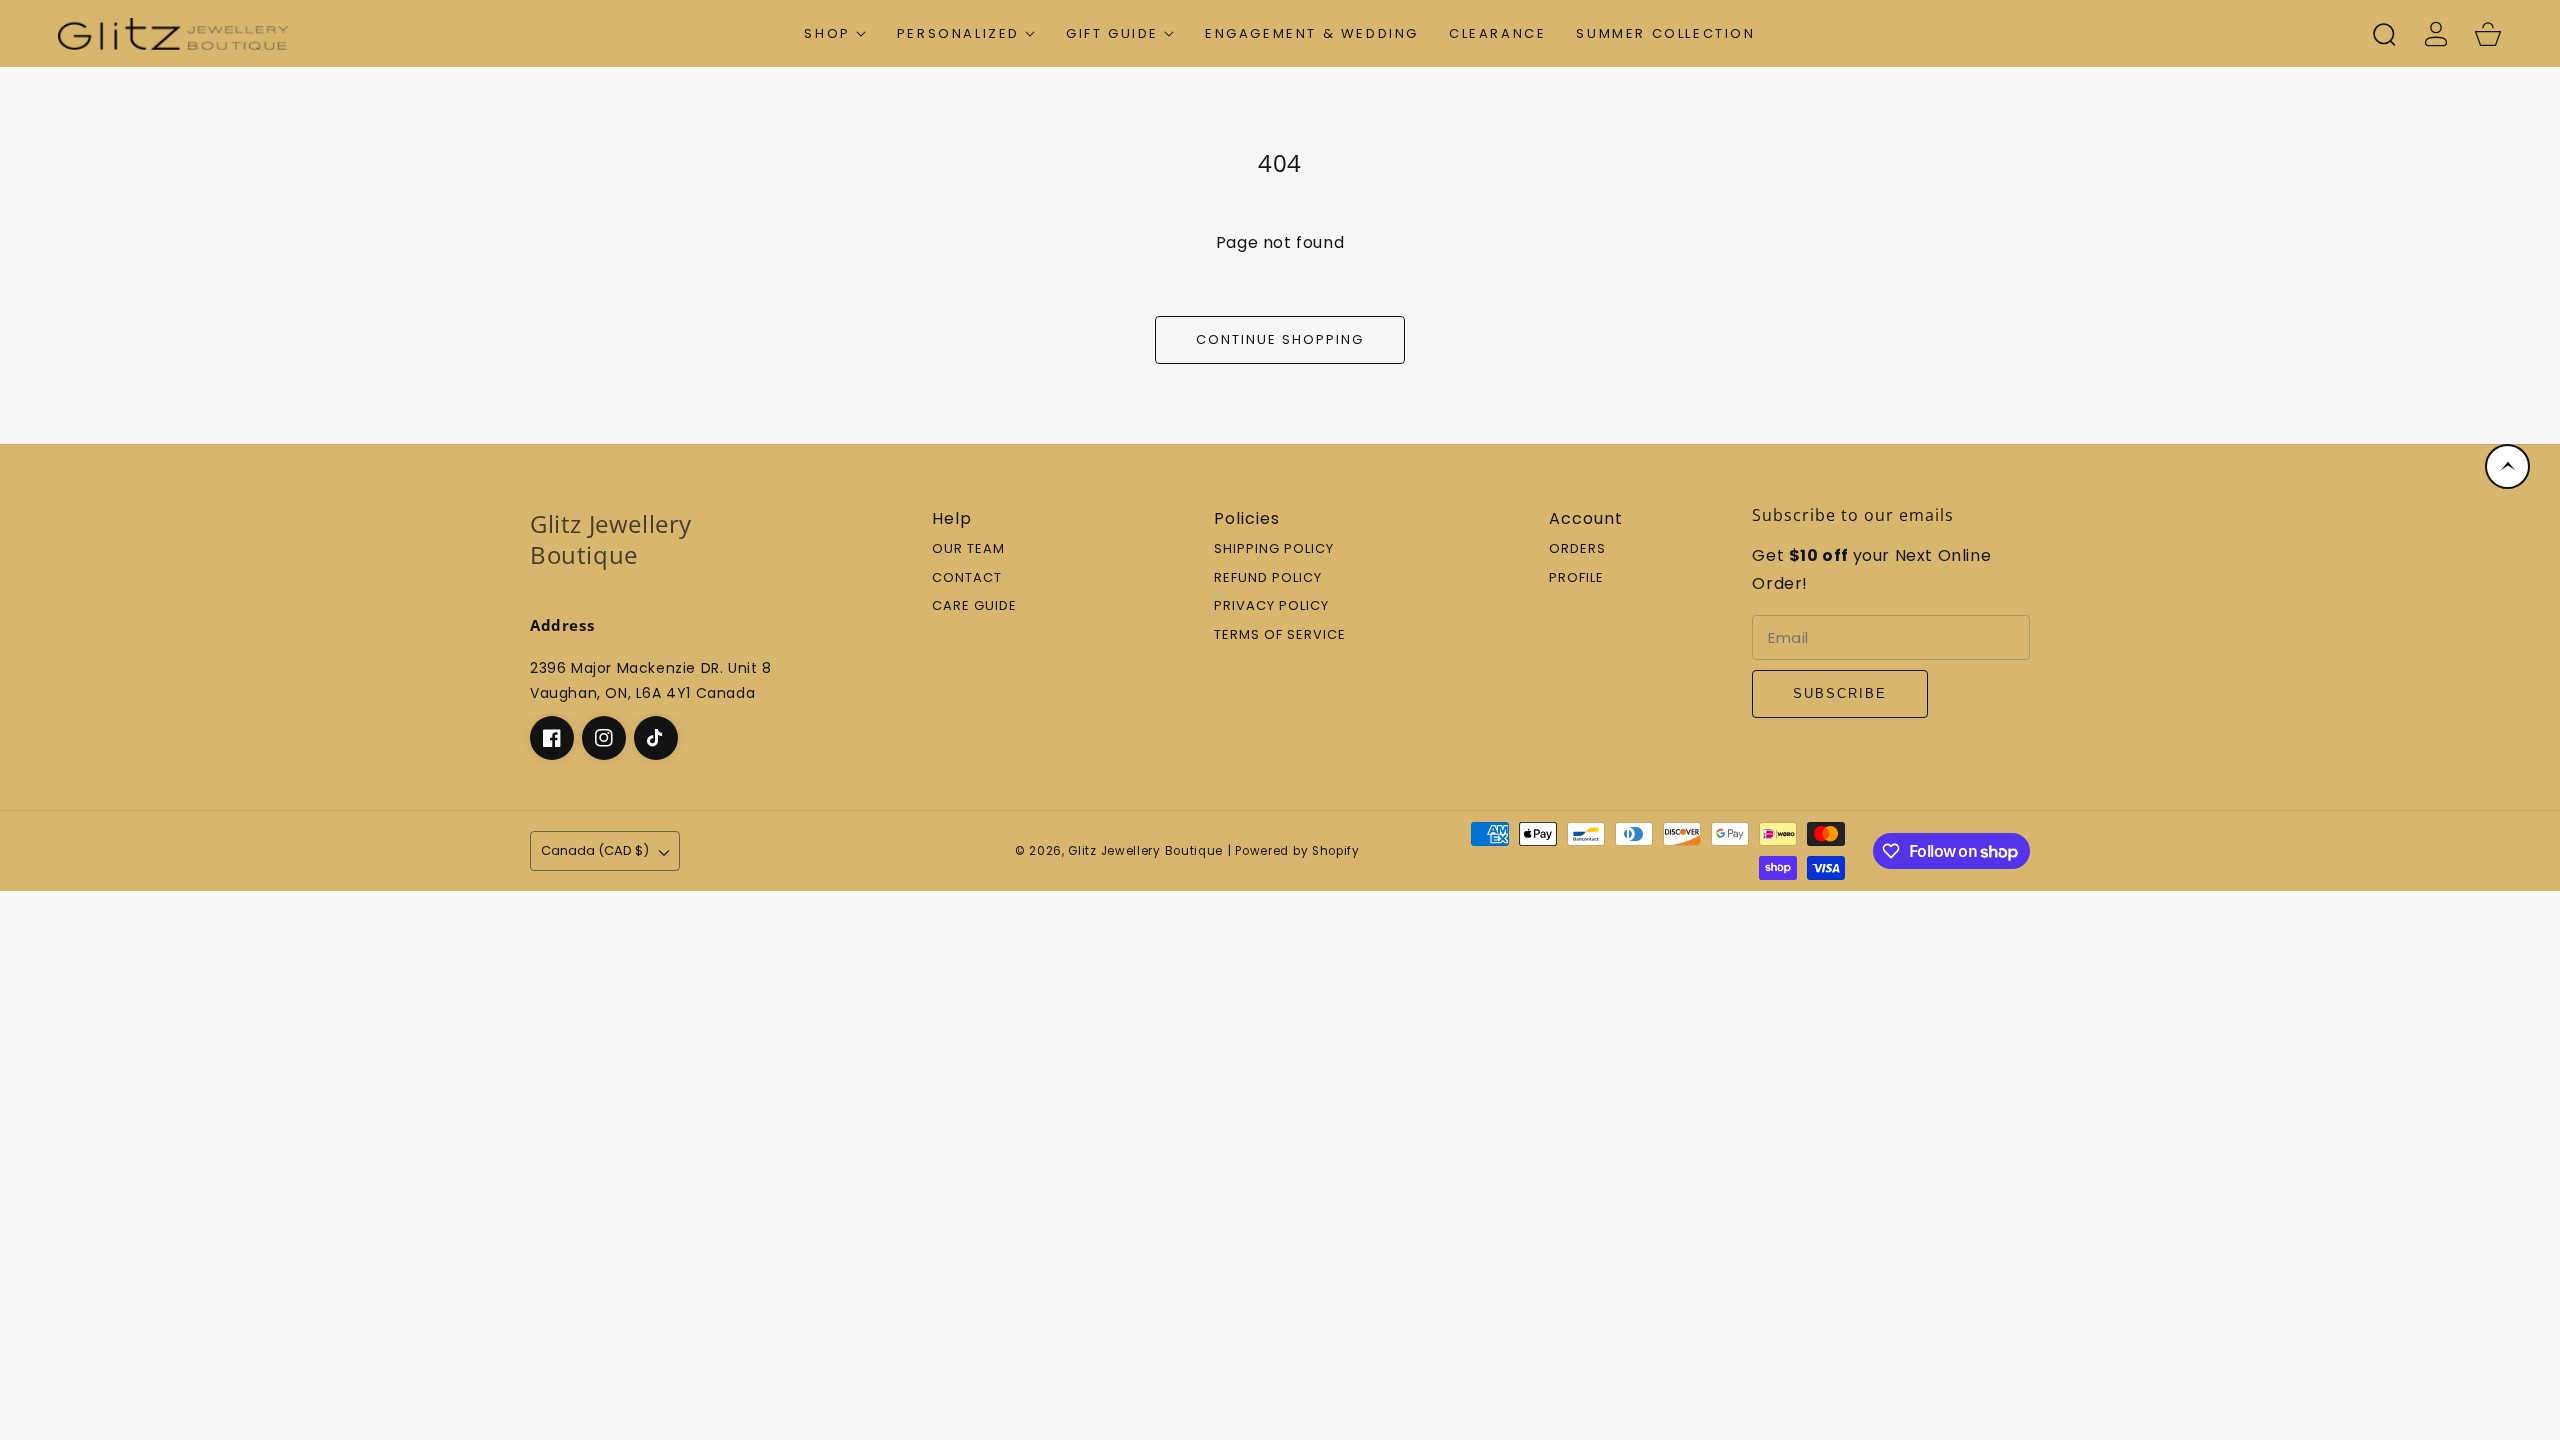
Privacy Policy (1271, 606)
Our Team (968, 549)
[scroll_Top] (2507, 466)
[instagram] (604, 738)
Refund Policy (1268, 578)
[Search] (2384, 34)
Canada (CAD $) (595, 850)
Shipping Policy (1274, 549)
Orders (1577, 549)
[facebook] (552, 738)
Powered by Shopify (1297, 851)
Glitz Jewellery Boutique (1145, 851)
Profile (1576, 578)
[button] (835, 33)
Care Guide (974, 606)
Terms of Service (1280, 635)
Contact (967, 578)
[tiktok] (656, 738)
